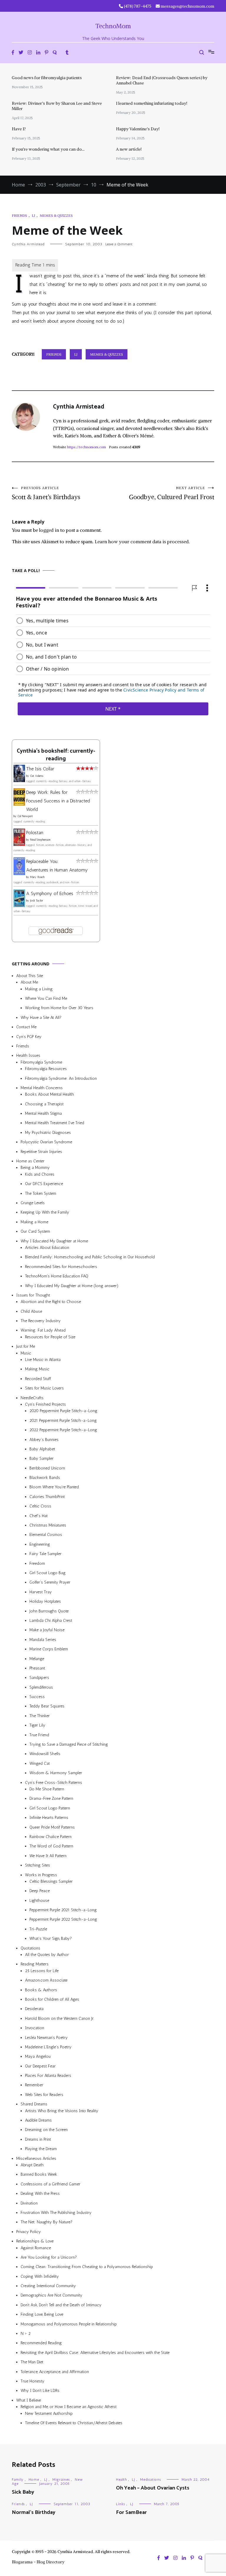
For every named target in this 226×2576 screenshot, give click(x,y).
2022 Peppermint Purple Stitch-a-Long (63, 1430)
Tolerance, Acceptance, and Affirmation (55, 2372)
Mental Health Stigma (43, 1113)
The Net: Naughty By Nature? (46, 2222)
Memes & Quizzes (56, 215)
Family (18, 2480)
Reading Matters (35, 1964)
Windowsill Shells (45, 1754)
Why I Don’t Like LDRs (40, 2391)
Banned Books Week (39, 2174)
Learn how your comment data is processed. (142, 541)
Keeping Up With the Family (45, 1212)
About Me (29, 982)
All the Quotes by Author (47, 1955)
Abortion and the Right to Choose (51, 1302)
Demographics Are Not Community (51, 2295)
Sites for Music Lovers (44, 1388)
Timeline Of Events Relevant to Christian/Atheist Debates (74, 2423)
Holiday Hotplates (45, 1601)
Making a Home (34, 1222)
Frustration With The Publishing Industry (56, 2213)
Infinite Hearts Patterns (49, 1818)
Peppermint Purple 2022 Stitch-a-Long (63, 1919)
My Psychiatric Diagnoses (48, 1133)
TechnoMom (113, 26)
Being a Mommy (35, 1168)
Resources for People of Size (50, 1337)
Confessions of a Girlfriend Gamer (50, 2184)
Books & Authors (41, 1990)
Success (37, 1697)
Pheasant (37, 1668)
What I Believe (29, 2400)
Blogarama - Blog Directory (38, 2562)
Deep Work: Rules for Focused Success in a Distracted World (58, 801)
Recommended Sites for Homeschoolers (61, 1267)
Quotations (30, 1948)
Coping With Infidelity (40, 2276)
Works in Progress (41, 1875)
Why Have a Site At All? (41, 1018)
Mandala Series (43, 1640)
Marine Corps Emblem (49, 1649)
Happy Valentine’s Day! (138, 129)
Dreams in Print (38, 2139)
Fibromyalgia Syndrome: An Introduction (61, 1078)
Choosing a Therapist (44, 1104)
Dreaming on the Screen (46, 2130)
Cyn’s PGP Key (29, 1037)
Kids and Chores (40, 1174)
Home (34, 2480)
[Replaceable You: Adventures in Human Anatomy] (19, 873)
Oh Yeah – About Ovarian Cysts (153, 2488)
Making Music (37, 1369)
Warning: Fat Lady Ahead (43, 1330)
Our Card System (35, 1231)
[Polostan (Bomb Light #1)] (19, 844)
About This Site (30, 976)
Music (26, 1353)
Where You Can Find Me (46, 998)
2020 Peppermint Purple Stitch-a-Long (63, 1411)
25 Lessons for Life (42, 1971)
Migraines (61, 2480)
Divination (29, 2203)
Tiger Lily (37, 1725)
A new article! (129, 149)
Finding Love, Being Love (42, 2314)
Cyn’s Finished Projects (45, 1404)
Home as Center (30, 1161)
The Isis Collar (40, 769)
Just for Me (26, 1346)
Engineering (40, 1544)
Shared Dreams (34, 2104)
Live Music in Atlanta (43, 1360)
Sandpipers (39, 1678)
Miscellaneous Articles (36, 2158)
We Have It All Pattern (48, 1856)
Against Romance (36, 2248)
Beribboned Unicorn (47, 1468)
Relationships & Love (35, 2241)
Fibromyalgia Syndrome (41, 1062)
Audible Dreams (38, 2120)
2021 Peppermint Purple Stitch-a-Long (63, 1421)
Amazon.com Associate (46, 1980)
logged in (49, 530)
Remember (34, 2085)
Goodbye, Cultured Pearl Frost (172, 493)
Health (121, 2480)
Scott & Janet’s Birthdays (46, 493)
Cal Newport (25, 816)
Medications (151, 2480)
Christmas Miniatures (48, 1525)
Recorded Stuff (38, 1379)
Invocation (35, 2028)
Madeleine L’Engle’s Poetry (48, 2047)
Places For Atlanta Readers (48, 2076)
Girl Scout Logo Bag (48, 1573)
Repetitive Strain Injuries (41, 1152)
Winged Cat (40, 1763)
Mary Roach (37, 877)
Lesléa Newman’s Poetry (46, 2037)
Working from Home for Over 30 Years (59, 1008)
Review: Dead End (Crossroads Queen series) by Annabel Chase (162, 80)
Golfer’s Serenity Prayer (50, 1582)
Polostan (35, 833)
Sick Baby (23, 2492)
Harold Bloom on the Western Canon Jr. (60, 2018)
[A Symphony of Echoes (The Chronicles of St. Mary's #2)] (19, 905)
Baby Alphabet (42, 1449)
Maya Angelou (38, 2056)
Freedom (37, 1563)
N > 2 (26, 2333)
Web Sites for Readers (44, 2095)
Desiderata (34, 2009)
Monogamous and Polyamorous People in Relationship (69, 2324)
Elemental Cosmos (46, 1535)
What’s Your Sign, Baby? (51, 1938)
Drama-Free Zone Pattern (51, 1798)
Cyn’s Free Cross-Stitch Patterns (54, 1783)
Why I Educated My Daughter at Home (54, 1241)
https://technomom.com (87, 447)
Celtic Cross (40, 1506)
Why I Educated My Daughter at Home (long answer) (72, 1285)
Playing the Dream (41, 2149)
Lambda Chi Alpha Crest (51, 1621)
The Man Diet (32, 2362)
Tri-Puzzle (38, 1929)
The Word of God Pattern (51, 1846)
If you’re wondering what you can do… (48, 149)
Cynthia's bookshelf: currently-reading (56, 755)
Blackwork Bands (45, 1478)
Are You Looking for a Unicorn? (49, 2257)
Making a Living (39, 989)
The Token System (41, 1193)
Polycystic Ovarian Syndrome (46, 1142)
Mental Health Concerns (42, 1088)
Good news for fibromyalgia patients (47, 78)
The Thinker (40, 1716)
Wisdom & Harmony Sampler (56, 1773)
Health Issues (28, 1055)
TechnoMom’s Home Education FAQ (57, 1276)
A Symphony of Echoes (50, 893)
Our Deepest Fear (40, 2066)
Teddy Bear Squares (47, 1706)
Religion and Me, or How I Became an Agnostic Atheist (69, 2407)
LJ (33, 215)
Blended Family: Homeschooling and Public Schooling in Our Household (90, 1257)
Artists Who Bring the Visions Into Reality (62, 2111)
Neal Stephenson (40, 840)
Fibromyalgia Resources (46, 1069)
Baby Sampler (41, 1458)
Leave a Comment (119, 244)
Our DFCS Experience (44, 1184)
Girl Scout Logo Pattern (50, 1808)
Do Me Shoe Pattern (47, 1789)
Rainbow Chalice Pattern (50, 1837)
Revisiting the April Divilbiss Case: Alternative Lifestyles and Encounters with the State (95, 2353)
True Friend (39, 1735)
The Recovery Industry (41, 1321)
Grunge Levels (33, 1203)
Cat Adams (37, 776)
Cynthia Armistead (28, 244)
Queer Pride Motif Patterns (52, 1827)
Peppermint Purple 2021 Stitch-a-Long (63, 1910)
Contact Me (26, 1027)
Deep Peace (40, 1891)
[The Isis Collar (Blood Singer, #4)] (19, 780)
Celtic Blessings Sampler (51, 1881)
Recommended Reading (41, 2343)
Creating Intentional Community (48, 2286)
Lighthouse (39, 1901)
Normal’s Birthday (34, 2512)
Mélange (37, 1658)
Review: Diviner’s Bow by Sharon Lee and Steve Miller (57, 106)
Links (121, 2504)
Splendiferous (41, 1687)
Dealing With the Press (40, 2193)
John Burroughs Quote (49, 1611)
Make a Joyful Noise (47, 1630)
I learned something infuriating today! (152, 103)
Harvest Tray (41, 1592)
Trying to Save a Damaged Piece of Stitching (69, 1744)
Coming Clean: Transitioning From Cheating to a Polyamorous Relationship (87, 2267)
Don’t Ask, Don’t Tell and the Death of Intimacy (61, 2305)
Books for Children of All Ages (52, 1999)
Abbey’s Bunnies (44, 1439)
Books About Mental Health (49, 1094)
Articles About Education (47, 1248)
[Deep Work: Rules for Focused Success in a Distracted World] (19, 804)
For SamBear (131, 2512)
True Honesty (33, 2381)
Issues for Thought (33, 1295)
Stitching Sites (38, 1865)
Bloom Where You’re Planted (54, 1487)
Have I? (19, 129)
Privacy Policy (29, 2232)
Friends (19, 215)
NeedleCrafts (32, 1398)
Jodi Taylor (36, 901)
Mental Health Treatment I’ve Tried (55, 1123)
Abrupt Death (32, 2165)
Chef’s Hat (39, 1516)
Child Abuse (31, 1311)
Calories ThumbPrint (47, 1497)
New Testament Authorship (49, 2413)
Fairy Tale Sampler (45, 1554)
